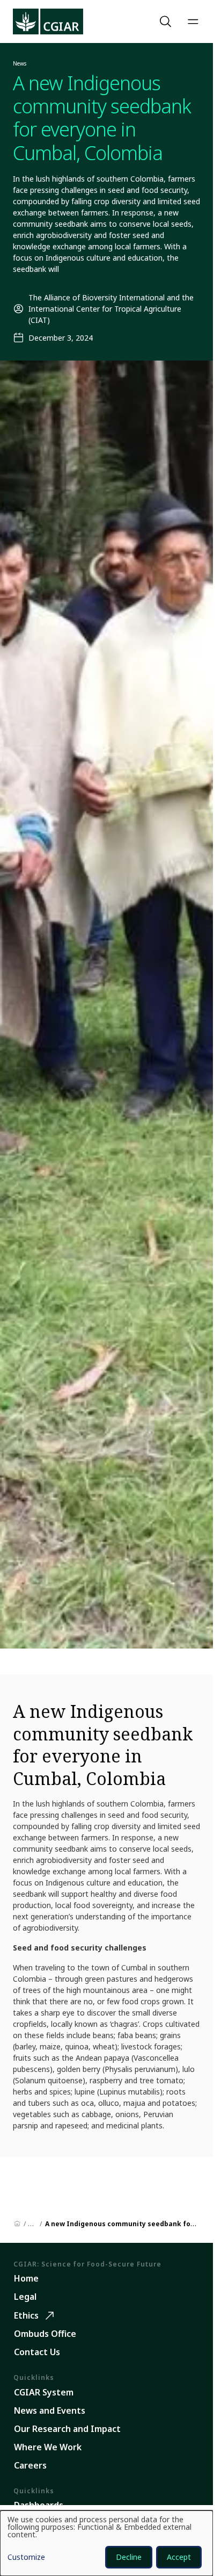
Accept (179, 2557)
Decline (129, 2557)
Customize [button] (26, 2558)
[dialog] (106, 2543)
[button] (167, 21)
